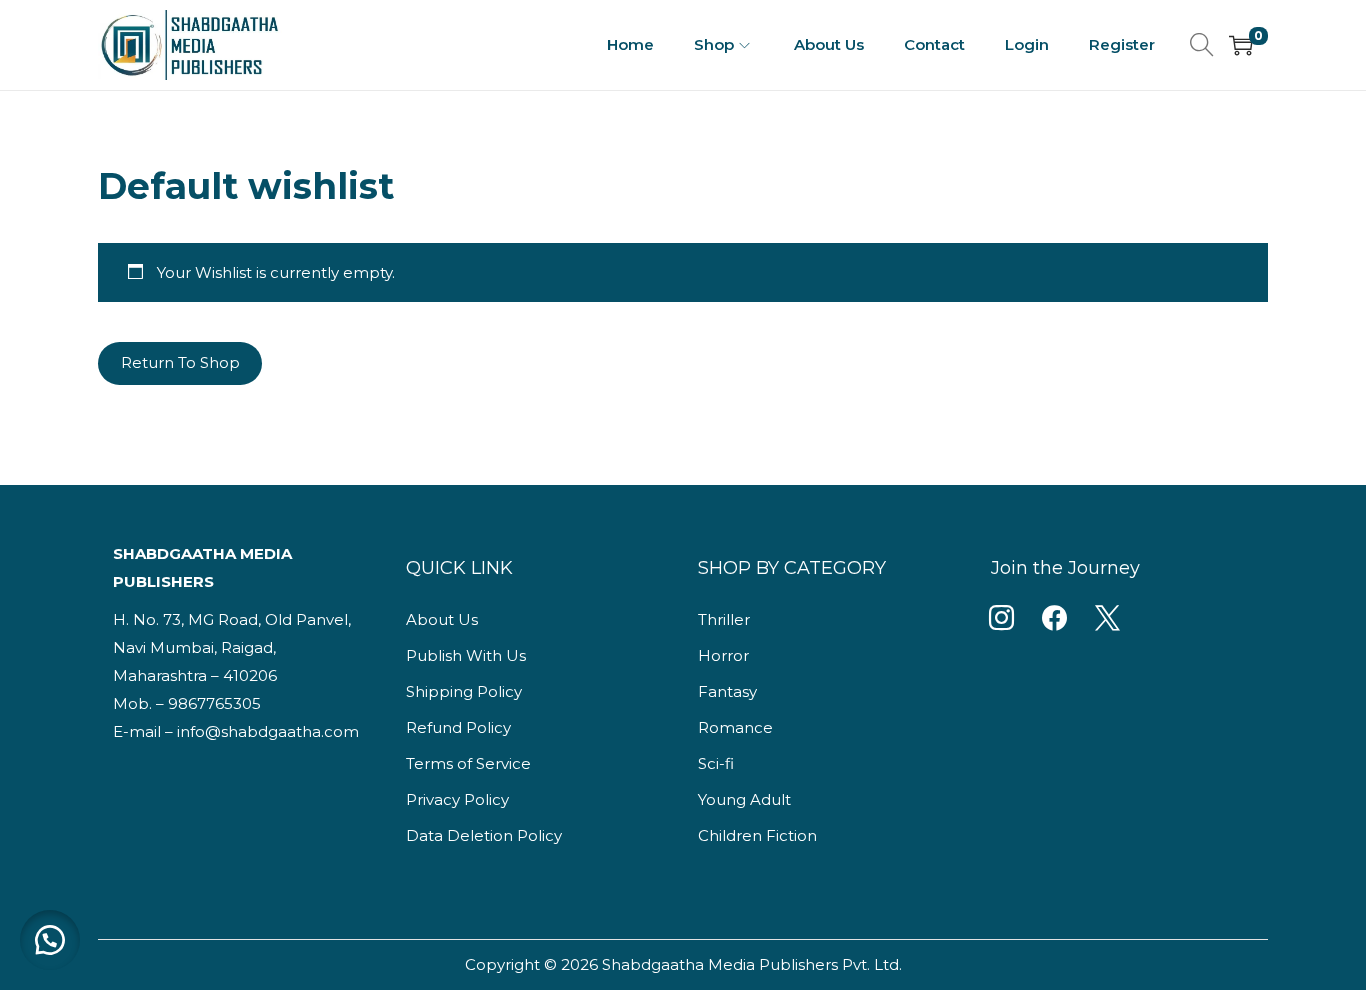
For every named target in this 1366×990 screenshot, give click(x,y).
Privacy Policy (457, 799)
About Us (442, 619)
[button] (50, 940)
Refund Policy (458, 727)
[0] (1241, 45)
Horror (723, 655)
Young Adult (744, 799)
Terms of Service (468, 763)
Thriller (724, 619)
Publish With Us (466, 655)
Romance (735, 727)
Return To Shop (180, 362)
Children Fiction (757, 835)
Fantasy (727, 691)
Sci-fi (716, 763)
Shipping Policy (464, 691)
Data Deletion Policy (484, 835)
